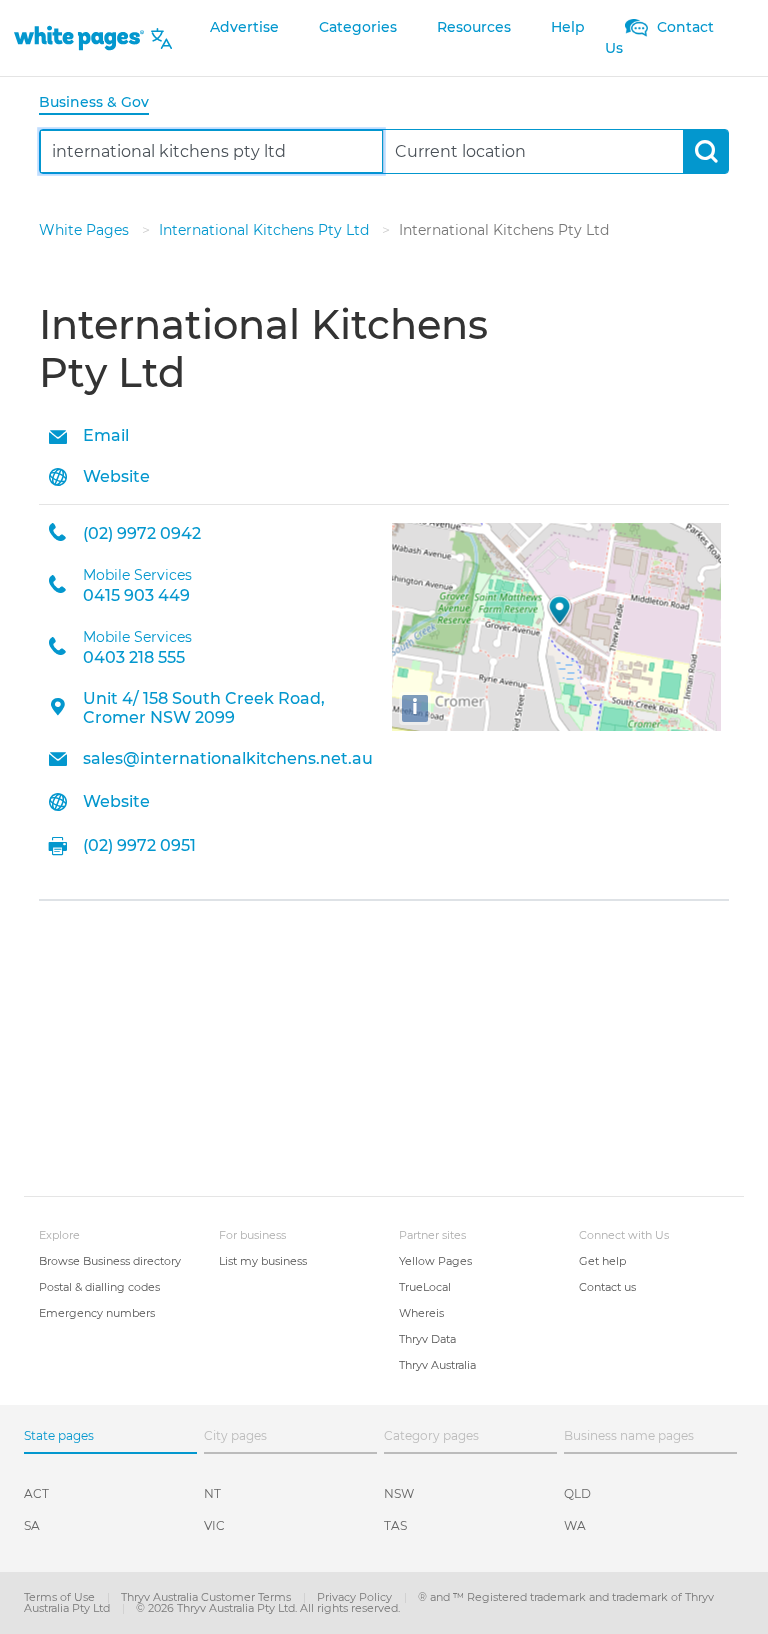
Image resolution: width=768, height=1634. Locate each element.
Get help (602, 1261)
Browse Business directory (110, 1261)
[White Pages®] (79, 38)
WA (575, 1525)
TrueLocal (425, 1287)
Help (568, 27)
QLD (577, 1493)
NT (212, 1493)
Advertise (244, 27)
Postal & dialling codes (99, 1287)
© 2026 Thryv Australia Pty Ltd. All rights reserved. (268, 1608)
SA (32, 1525)
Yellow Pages (435, 1261)
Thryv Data (427, 1339)
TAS (395, 1525)
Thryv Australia (437, 1365)
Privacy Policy (356, 1597)
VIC (214, 1525)
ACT (36, 1493)
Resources (474, 27)
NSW (399, 1493)
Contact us (607, 1287)
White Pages (86, 230)
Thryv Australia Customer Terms (207, 1597)
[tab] (102, 103)
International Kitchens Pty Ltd (266, 230)
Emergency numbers (97, 1313)
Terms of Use (61, 1597)
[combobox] (211, 151)
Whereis (421, 1313)
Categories (358, 27)
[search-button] (705, 151)
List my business (263, 1261)
